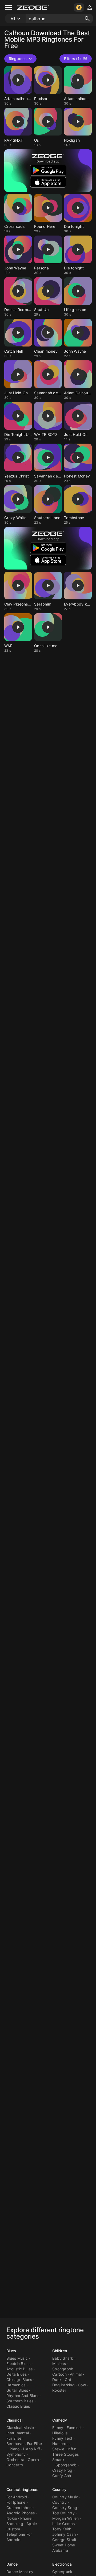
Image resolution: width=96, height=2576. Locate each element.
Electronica (62, 2564)
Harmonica (16, 2385)
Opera (33, 2460)
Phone (26, 2518)
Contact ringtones (22, 2489)
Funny (58, 2428)
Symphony (16, 2454)
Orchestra (15, 2460)
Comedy (60, 2420)
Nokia (12, 2518)
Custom (13, 2529)
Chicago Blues (19, 2380)
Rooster (59, 2390)
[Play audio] (18, 80)
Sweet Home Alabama (64, 2548)
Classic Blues (18, 2406)
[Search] (87, 19)
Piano (15, 2449)
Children (60, 2351)
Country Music (65, 2497)
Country (59, 2489)
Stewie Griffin (64, 2449)
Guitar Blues (17, 2390)
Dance (12, 2564)
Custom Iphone (20, 2508)
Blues (11, 2351)
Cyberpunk (62, 2572)
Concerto (15, 2465)
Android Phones (21, 2513)
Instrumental (18, 2433)
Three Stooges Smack (65, 2457)
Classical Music (20, 2428)
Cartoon (59, 2374)
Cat (68, 2380)
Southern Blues (20, 2401)
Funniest (74, 2428)
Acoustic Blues (20, 2369)
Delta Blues (17, 2374)
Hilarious (60, 2433)
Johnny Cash (64, 2534)
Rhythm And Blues (23, 2396)
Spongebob (63, 2369)
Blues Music (17, 2358)
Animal (76, 2374)
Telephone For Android (19, 2537)
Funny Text (62, 2438)
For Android (17, 2497)
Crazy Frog (62, 2470)
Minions (59, 2364)
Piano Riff (32, 2449)
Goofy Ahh (62, 2476)
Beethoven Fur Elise (24, 2444)
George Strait (64, 2540)
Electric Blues (19, 2364)
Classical (14, 2420)
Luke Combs (64, 2524)
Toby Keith (62, 2529)
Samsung (15, 2524)
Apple (32, 2524)
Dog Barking (63, 2385)
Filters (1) (72, 59)
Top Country (63, 2513)
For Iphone (16, 2502)
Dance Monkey (20, 2572)
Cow (82, 2385)
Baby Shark (63, 2358)
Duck (57, 2380)
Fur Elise (14, 2438)
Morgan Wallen (65, 2518)
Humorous (61, 2444)
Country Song (65, 2508)
